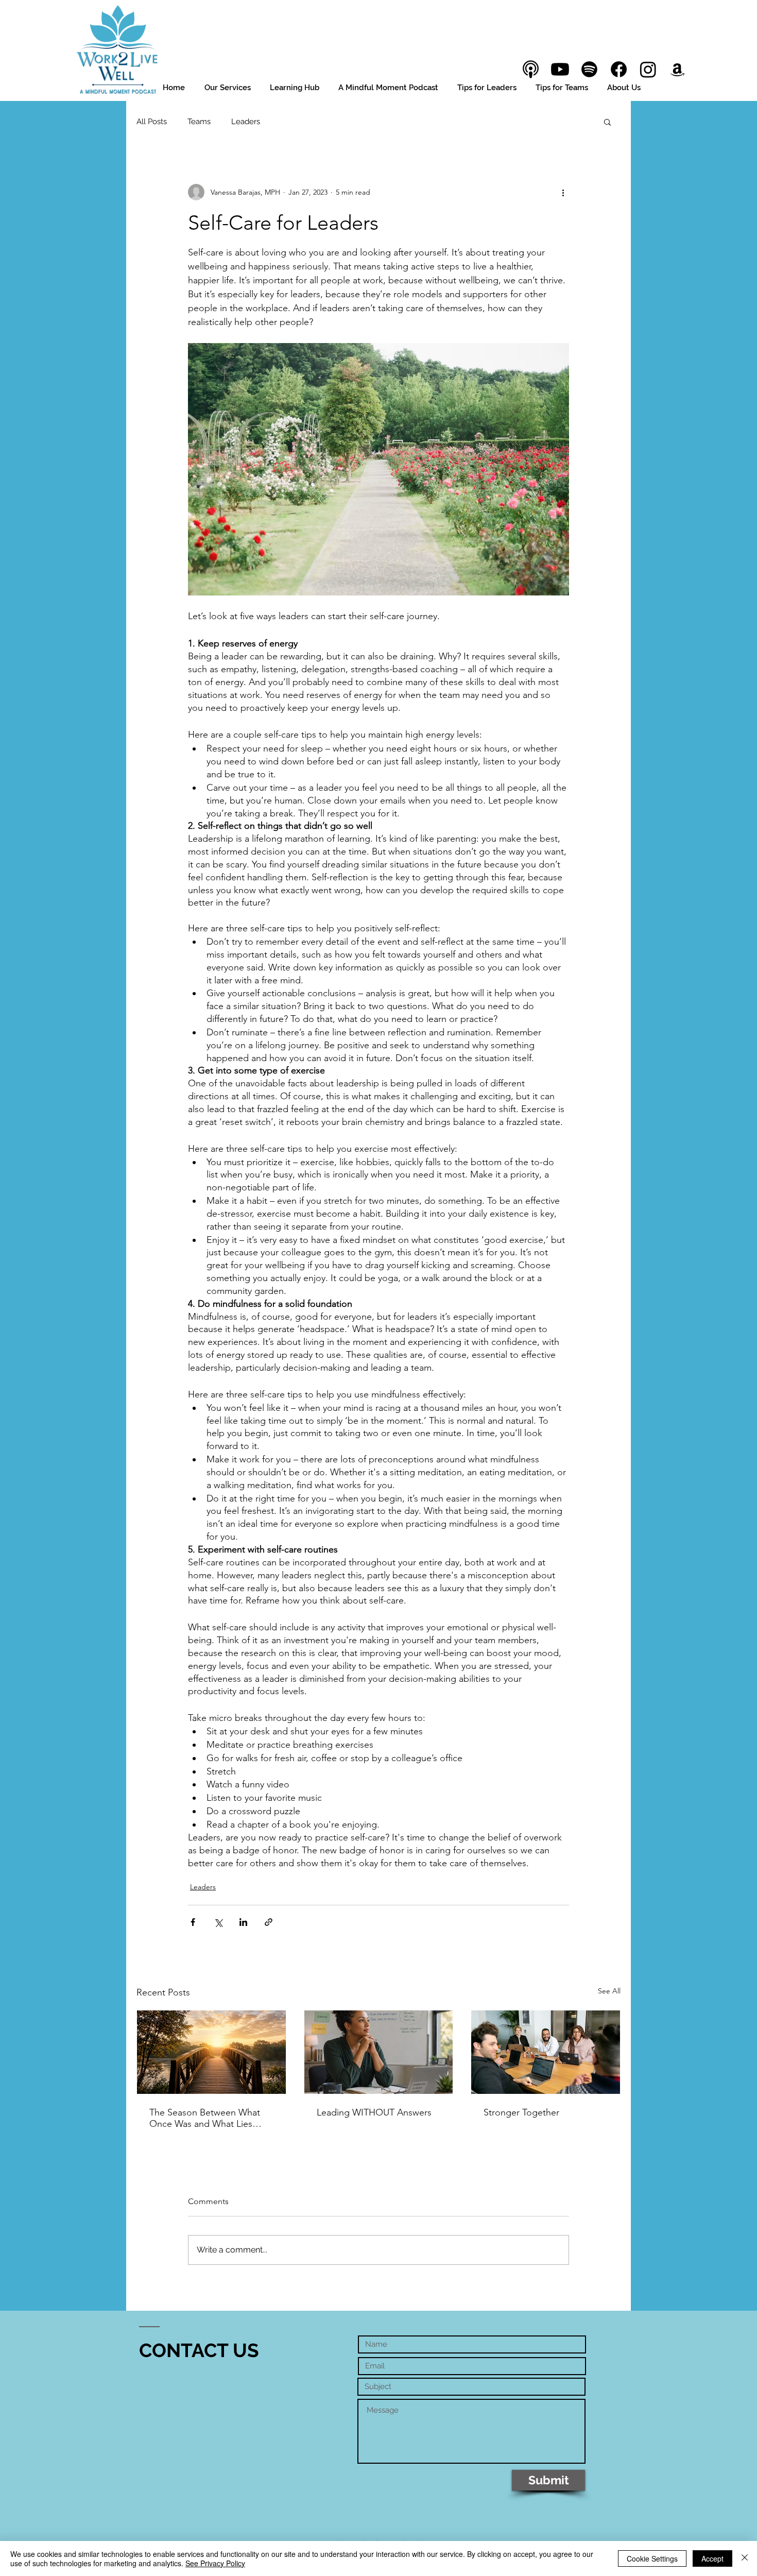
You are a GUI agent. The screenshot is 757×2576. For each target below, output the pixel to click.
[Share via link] (269, 1922)
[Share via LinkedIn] (243, 1922)
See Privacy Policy (215, 2563)
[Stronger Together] (546, 2052)
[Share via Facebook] (193, 1922)
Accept (712, 2558)
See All (609, 1991)
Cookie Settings (652, 2558)
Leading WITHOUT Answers (374, 2112)
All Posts (152, 122)
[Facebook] (619, 69)
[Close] (745, 2558)
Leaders (246, 122)
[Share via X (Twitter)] (218, 1922)
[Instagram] (648, 69)
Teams (199, 122)
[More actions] (563, 192)
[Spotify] (589, 69)
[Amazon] (677, 69)
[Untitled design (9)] (531, 69)
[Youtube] (560, 69)
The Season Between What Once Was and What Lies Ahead (205, 2118)
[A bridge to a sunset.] (211, 2052)
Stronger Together (521, 2112)
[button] (607, 122)
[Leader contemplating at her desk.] (379, 2052)
